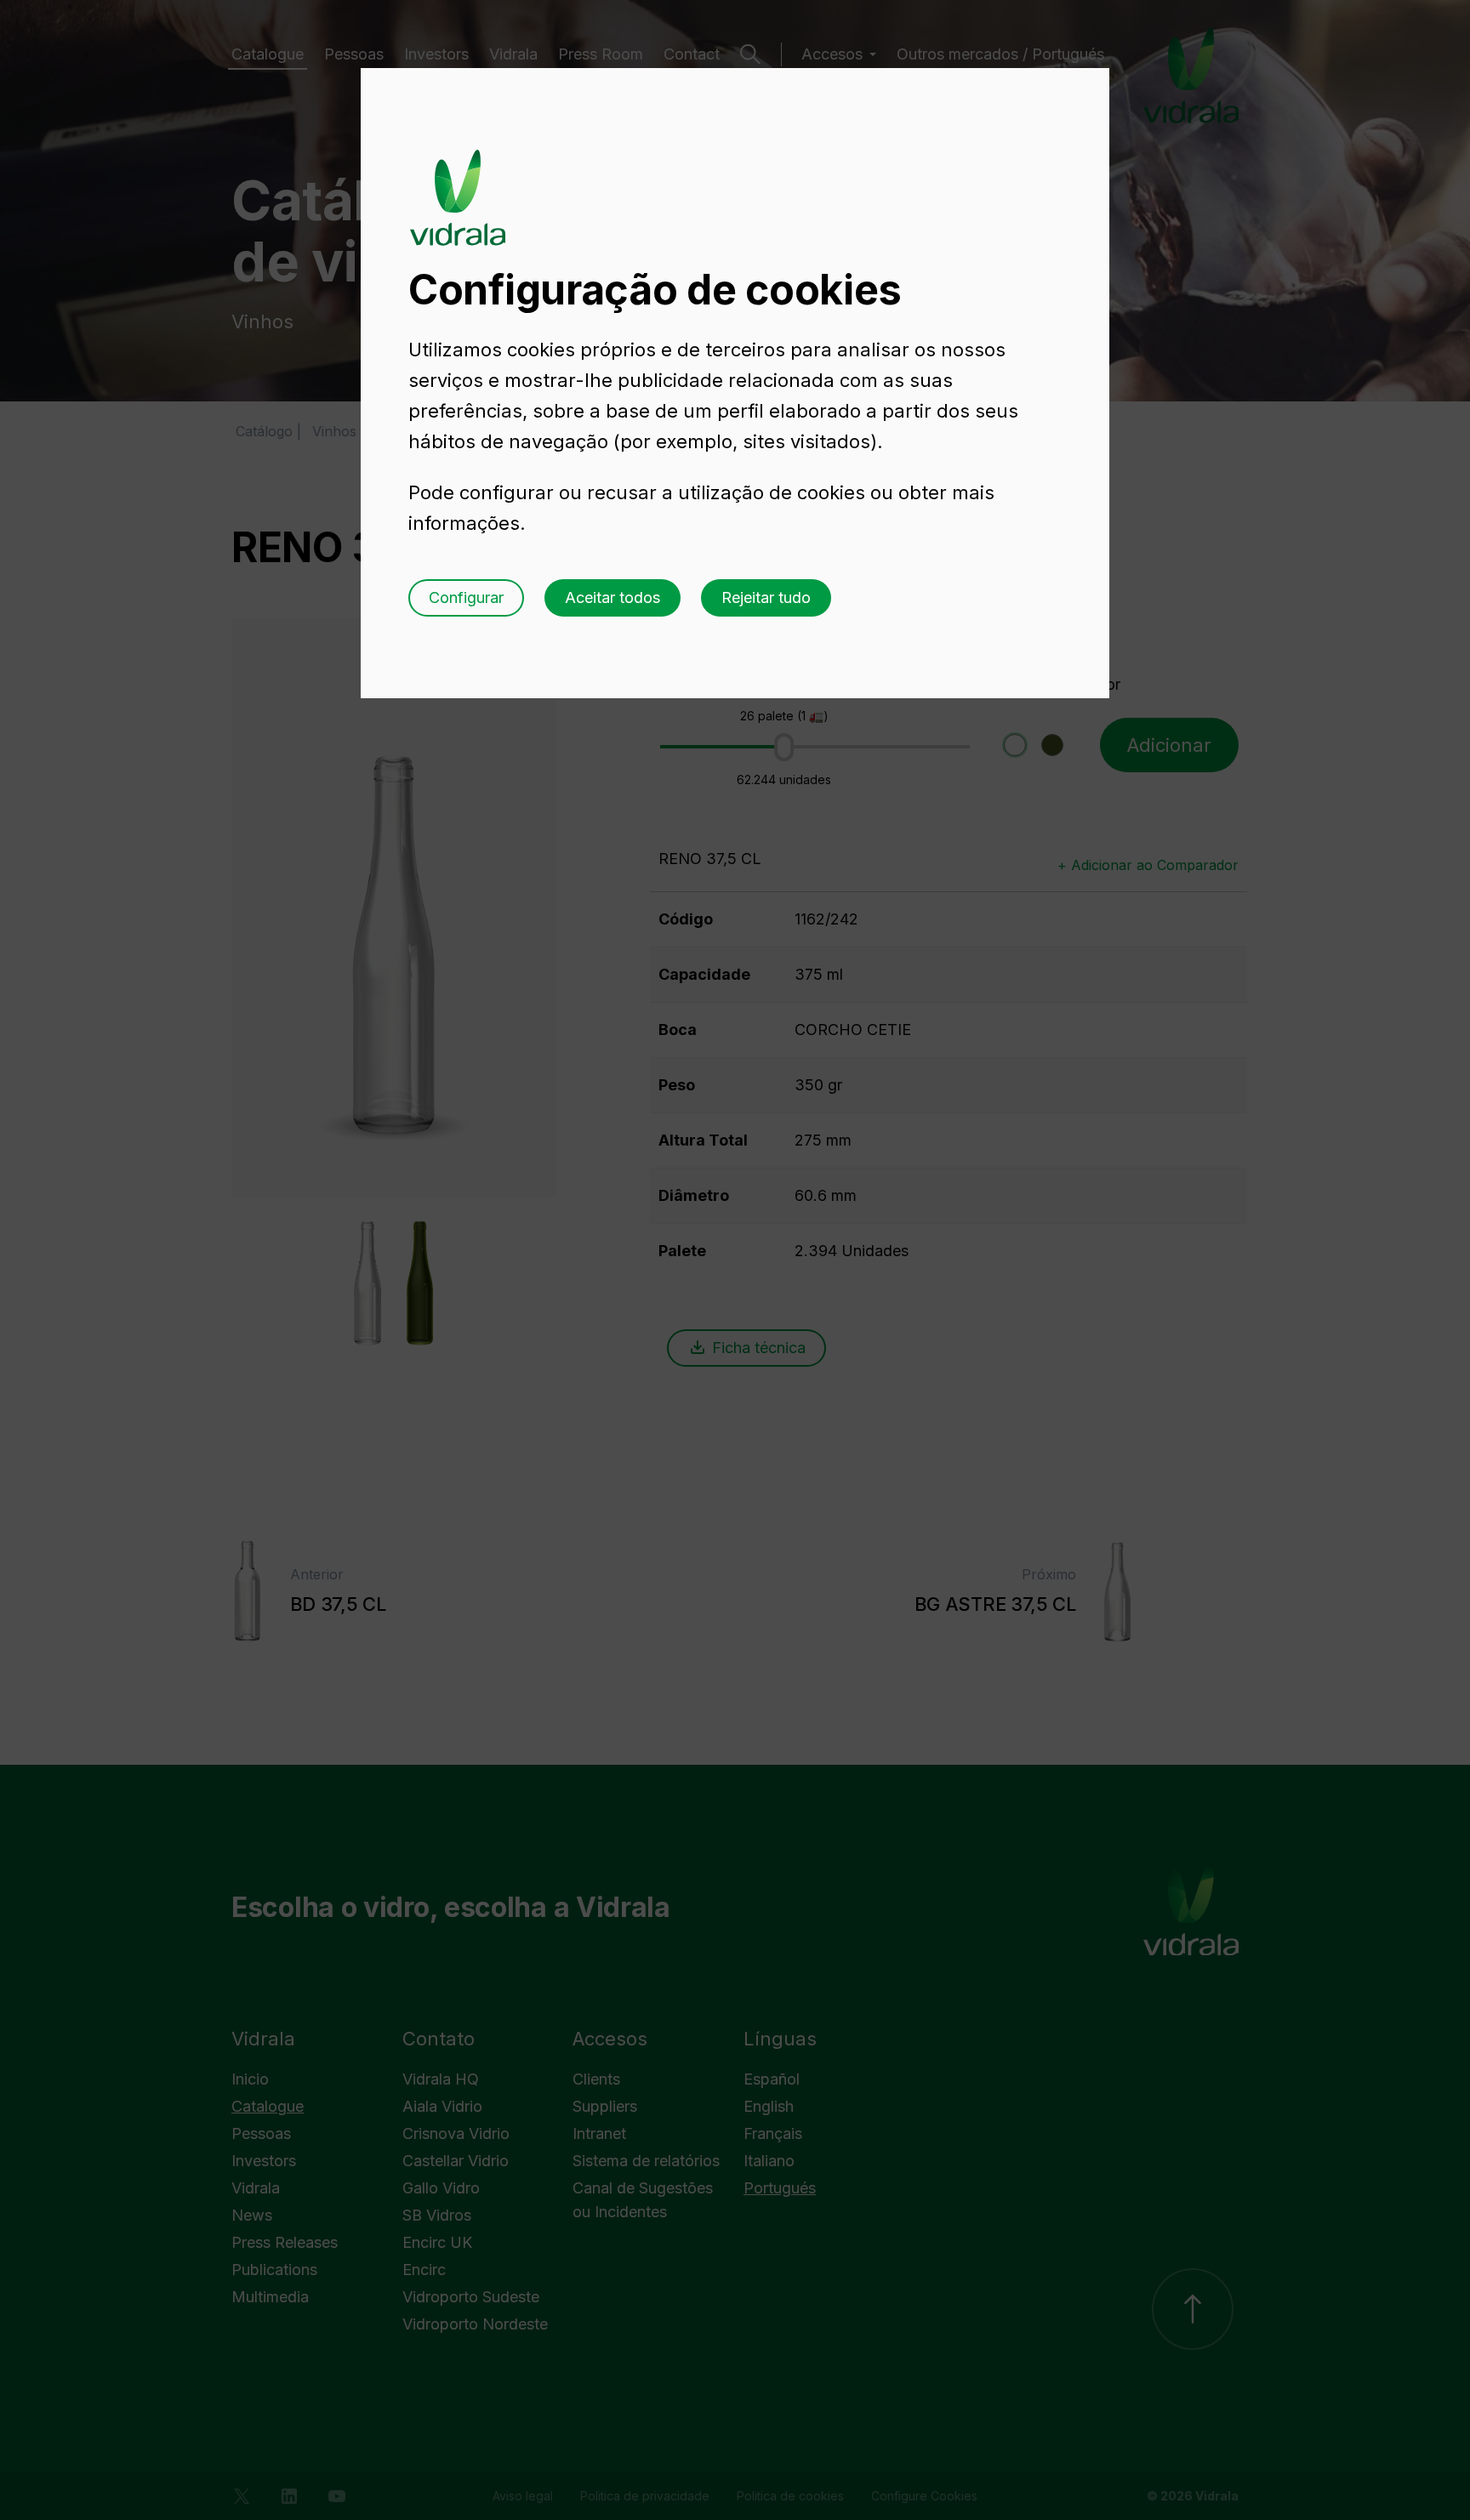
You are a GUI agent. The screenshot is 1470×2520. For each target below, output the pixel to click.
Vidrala (458, 181)
